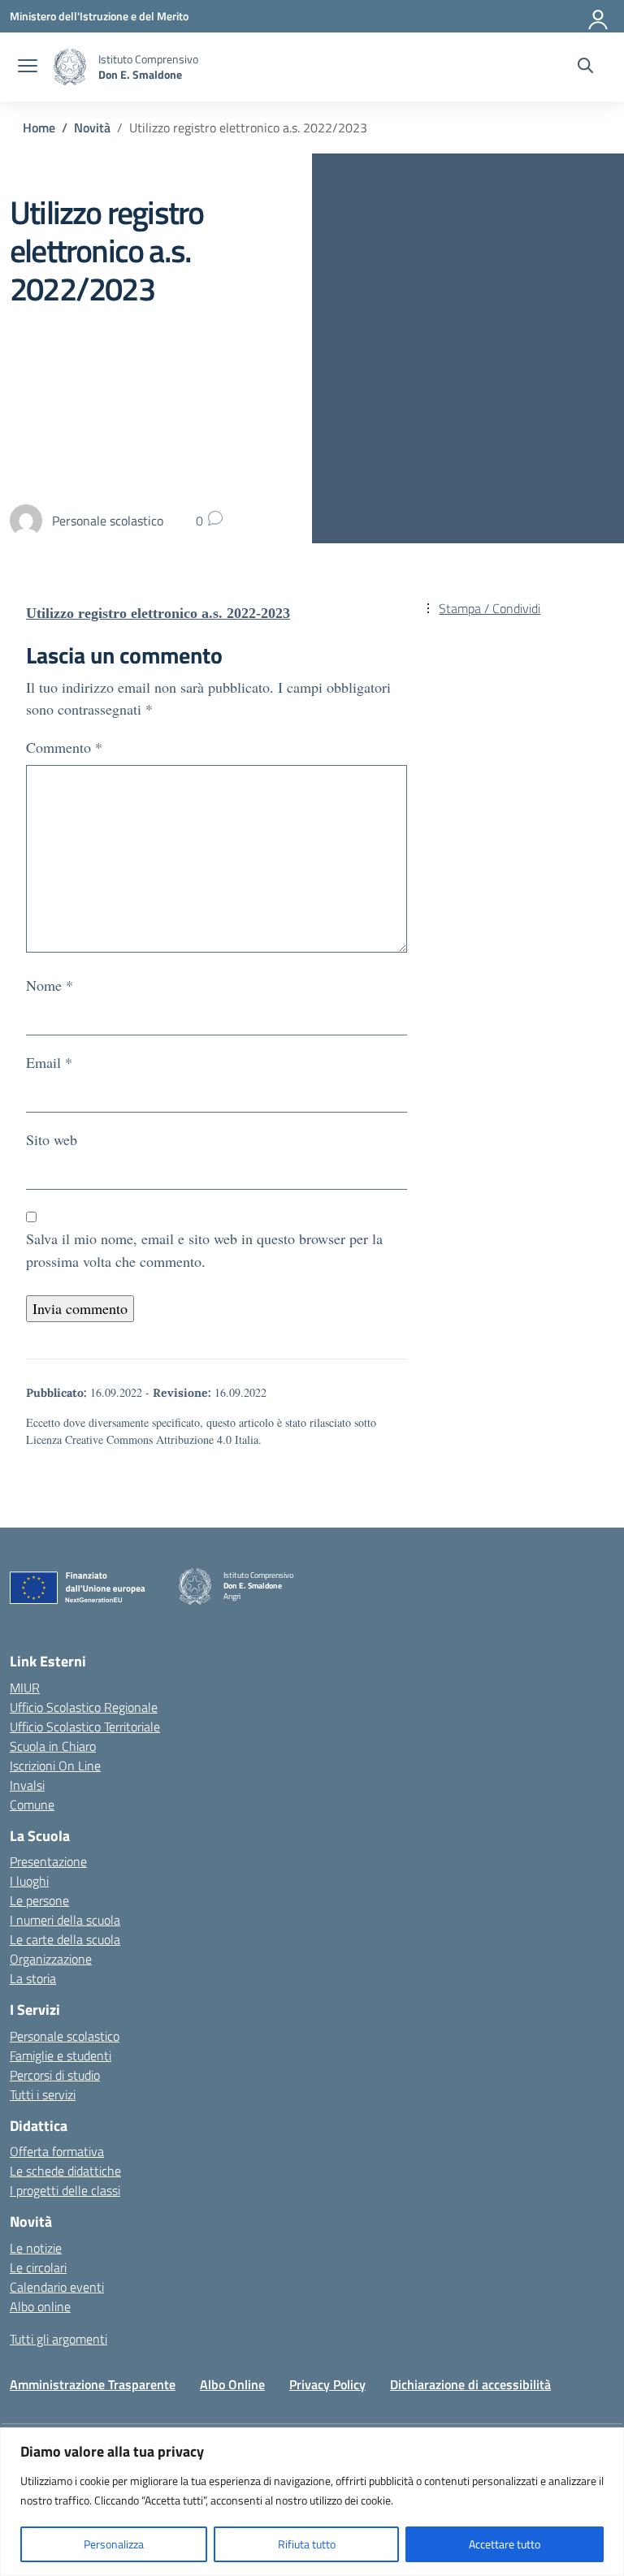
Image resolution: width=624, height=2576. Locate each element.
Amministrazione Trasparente (93, 2384)
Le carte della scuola (65, 1939)
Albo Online (232, 2384)
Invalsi (27, 1785)
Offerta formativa (57, 2151)
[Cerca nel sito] (585, 67)
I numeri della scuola (65, 1920)
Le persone (39, 1900)
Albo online (40, 2306)
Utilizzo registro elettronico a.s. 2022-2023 (158, 613)
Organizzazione (51, 1959)
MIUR (25, 1688)
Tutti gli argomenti (58, 2339)
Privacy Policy (327, 2384)
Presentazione (48, 1861)
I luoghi (29, 1881)
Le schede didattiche (65, 2171)
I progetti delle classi (65, 2190)
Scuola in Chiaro (53, 1746)
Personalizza (114, 2544)
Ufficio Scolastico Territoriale (85, 1727)
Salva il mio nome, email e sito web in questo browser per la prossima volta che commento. (204, 1249)
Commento (64, 747)
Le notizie (36, 2248)
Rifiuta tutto (307, 2544)
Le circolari (38, 2267)
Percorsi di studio (55, 2075)
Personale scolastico (65, 2036)
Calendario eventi (57, 2287)
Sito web (52, 1139)
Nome (50, 985)
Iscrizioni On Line (55, 1766)
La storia (33, 1978)
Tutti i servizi (43, 2094)
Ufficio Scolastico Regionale (84, 1707)
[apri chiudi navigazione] (28, 67)
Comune (32, 1804)
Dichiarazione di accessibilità (470, 2384)
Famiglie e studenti (61, 2055)
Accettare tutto (505, 2544)
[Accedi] (599, 16)
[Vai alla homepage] (70, 67)
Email (49, 1062)
